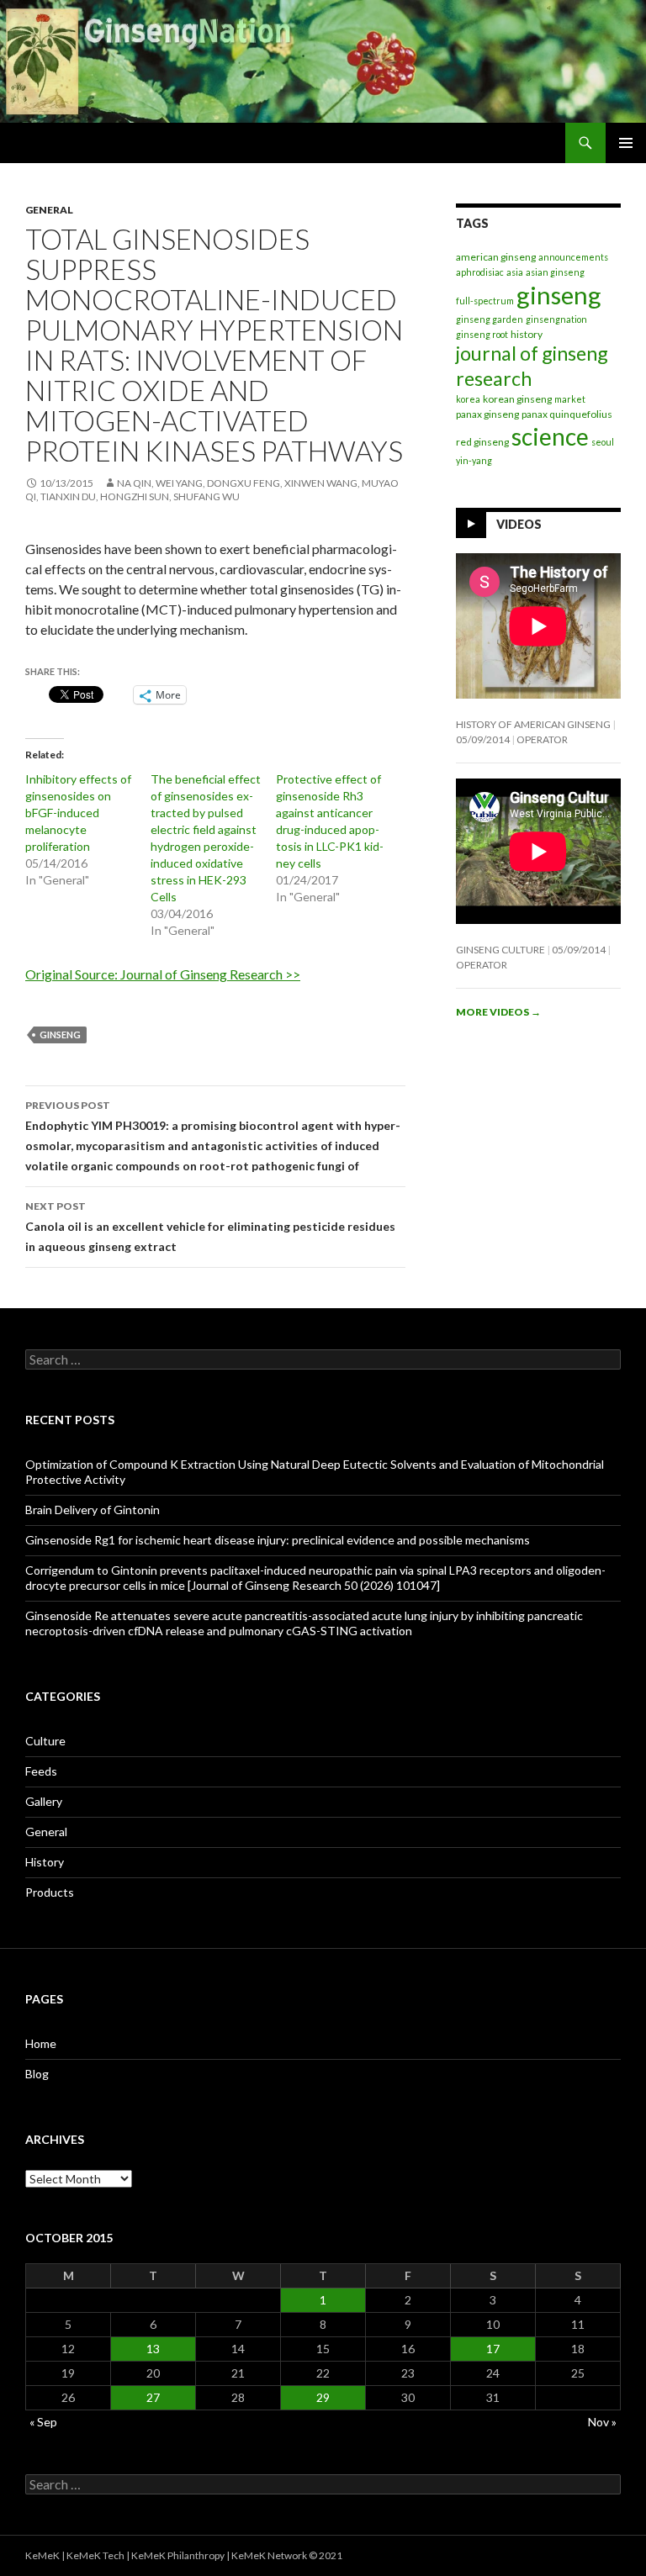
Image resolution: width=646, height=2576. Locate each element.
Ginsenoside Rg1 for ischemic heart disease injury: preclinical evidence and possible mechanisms (278, 1540)
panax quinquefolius (567, 414)
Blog (37, 2074)
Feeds (41, 1771)
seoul (603, 442)
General (49, 210)
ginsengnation (556, 319)
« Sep (43, 2422)
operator (542, 739)
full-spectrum (485, 301)
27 (153, 2397)
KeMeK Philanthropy (178, 2555)
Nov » (602, 2422)
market (570, 399)
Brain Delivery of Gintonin (93, 1510)
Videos (519, 523)
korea (468, 399)
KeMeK (42, 2555)
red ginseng (482, 442)
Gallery (44, 1801)
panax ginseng (487, 414)
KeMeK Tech (95, 2555)
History (45, 1862)
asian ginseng (555, 272)
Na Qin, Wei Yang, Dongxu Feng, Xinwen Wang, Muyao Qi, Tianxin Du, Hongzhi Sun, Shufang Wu (212, 490)
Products (50, 1892)
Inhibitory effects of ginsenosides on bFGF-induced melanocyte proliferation (78, 813)
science (550, 436)
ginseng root (482, 334)
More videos (498, 1012)
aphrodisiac (480, 272)
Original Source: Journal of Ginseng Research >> (163, 974)
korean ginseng (517, 399)
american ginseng (496, 257)
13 (153, 2349)
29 (323, 2397)
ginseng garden (490, 319)
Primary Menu (626, 143)
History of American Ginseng (533, 724)
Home (41, 2043)
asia (515, 272)
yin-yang (474, 460)
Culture (45, 1741)
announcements (573, 257)
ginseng (60, 1035)
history (527, 334)
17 (493, 2349)
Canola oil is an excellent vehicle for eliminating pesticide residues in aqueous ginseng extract (210, 1227)
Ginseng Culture (500, 950)
